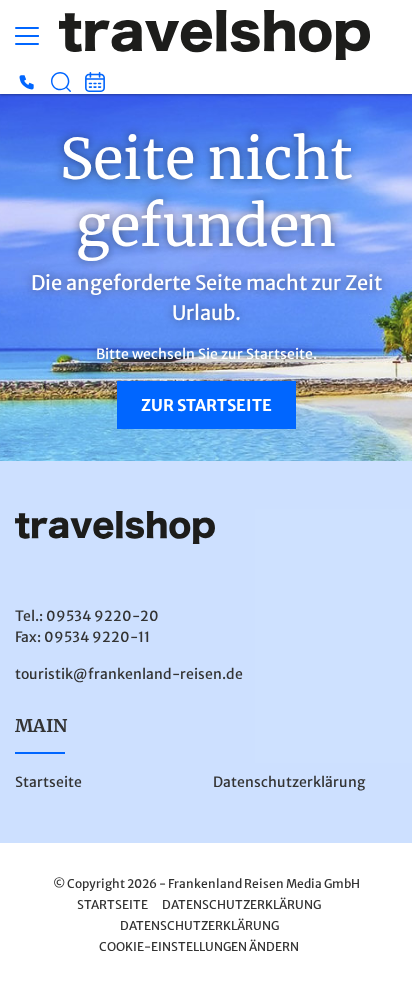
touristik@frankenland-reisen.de (129, 674)
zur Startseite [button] (206, 405)
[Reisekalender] (95, 82)
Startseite (48, 782)
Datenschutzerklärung (289, 782)
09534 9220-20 (102, 616)
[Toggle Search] (61, 82)
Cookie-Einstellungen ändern (199, 946)
